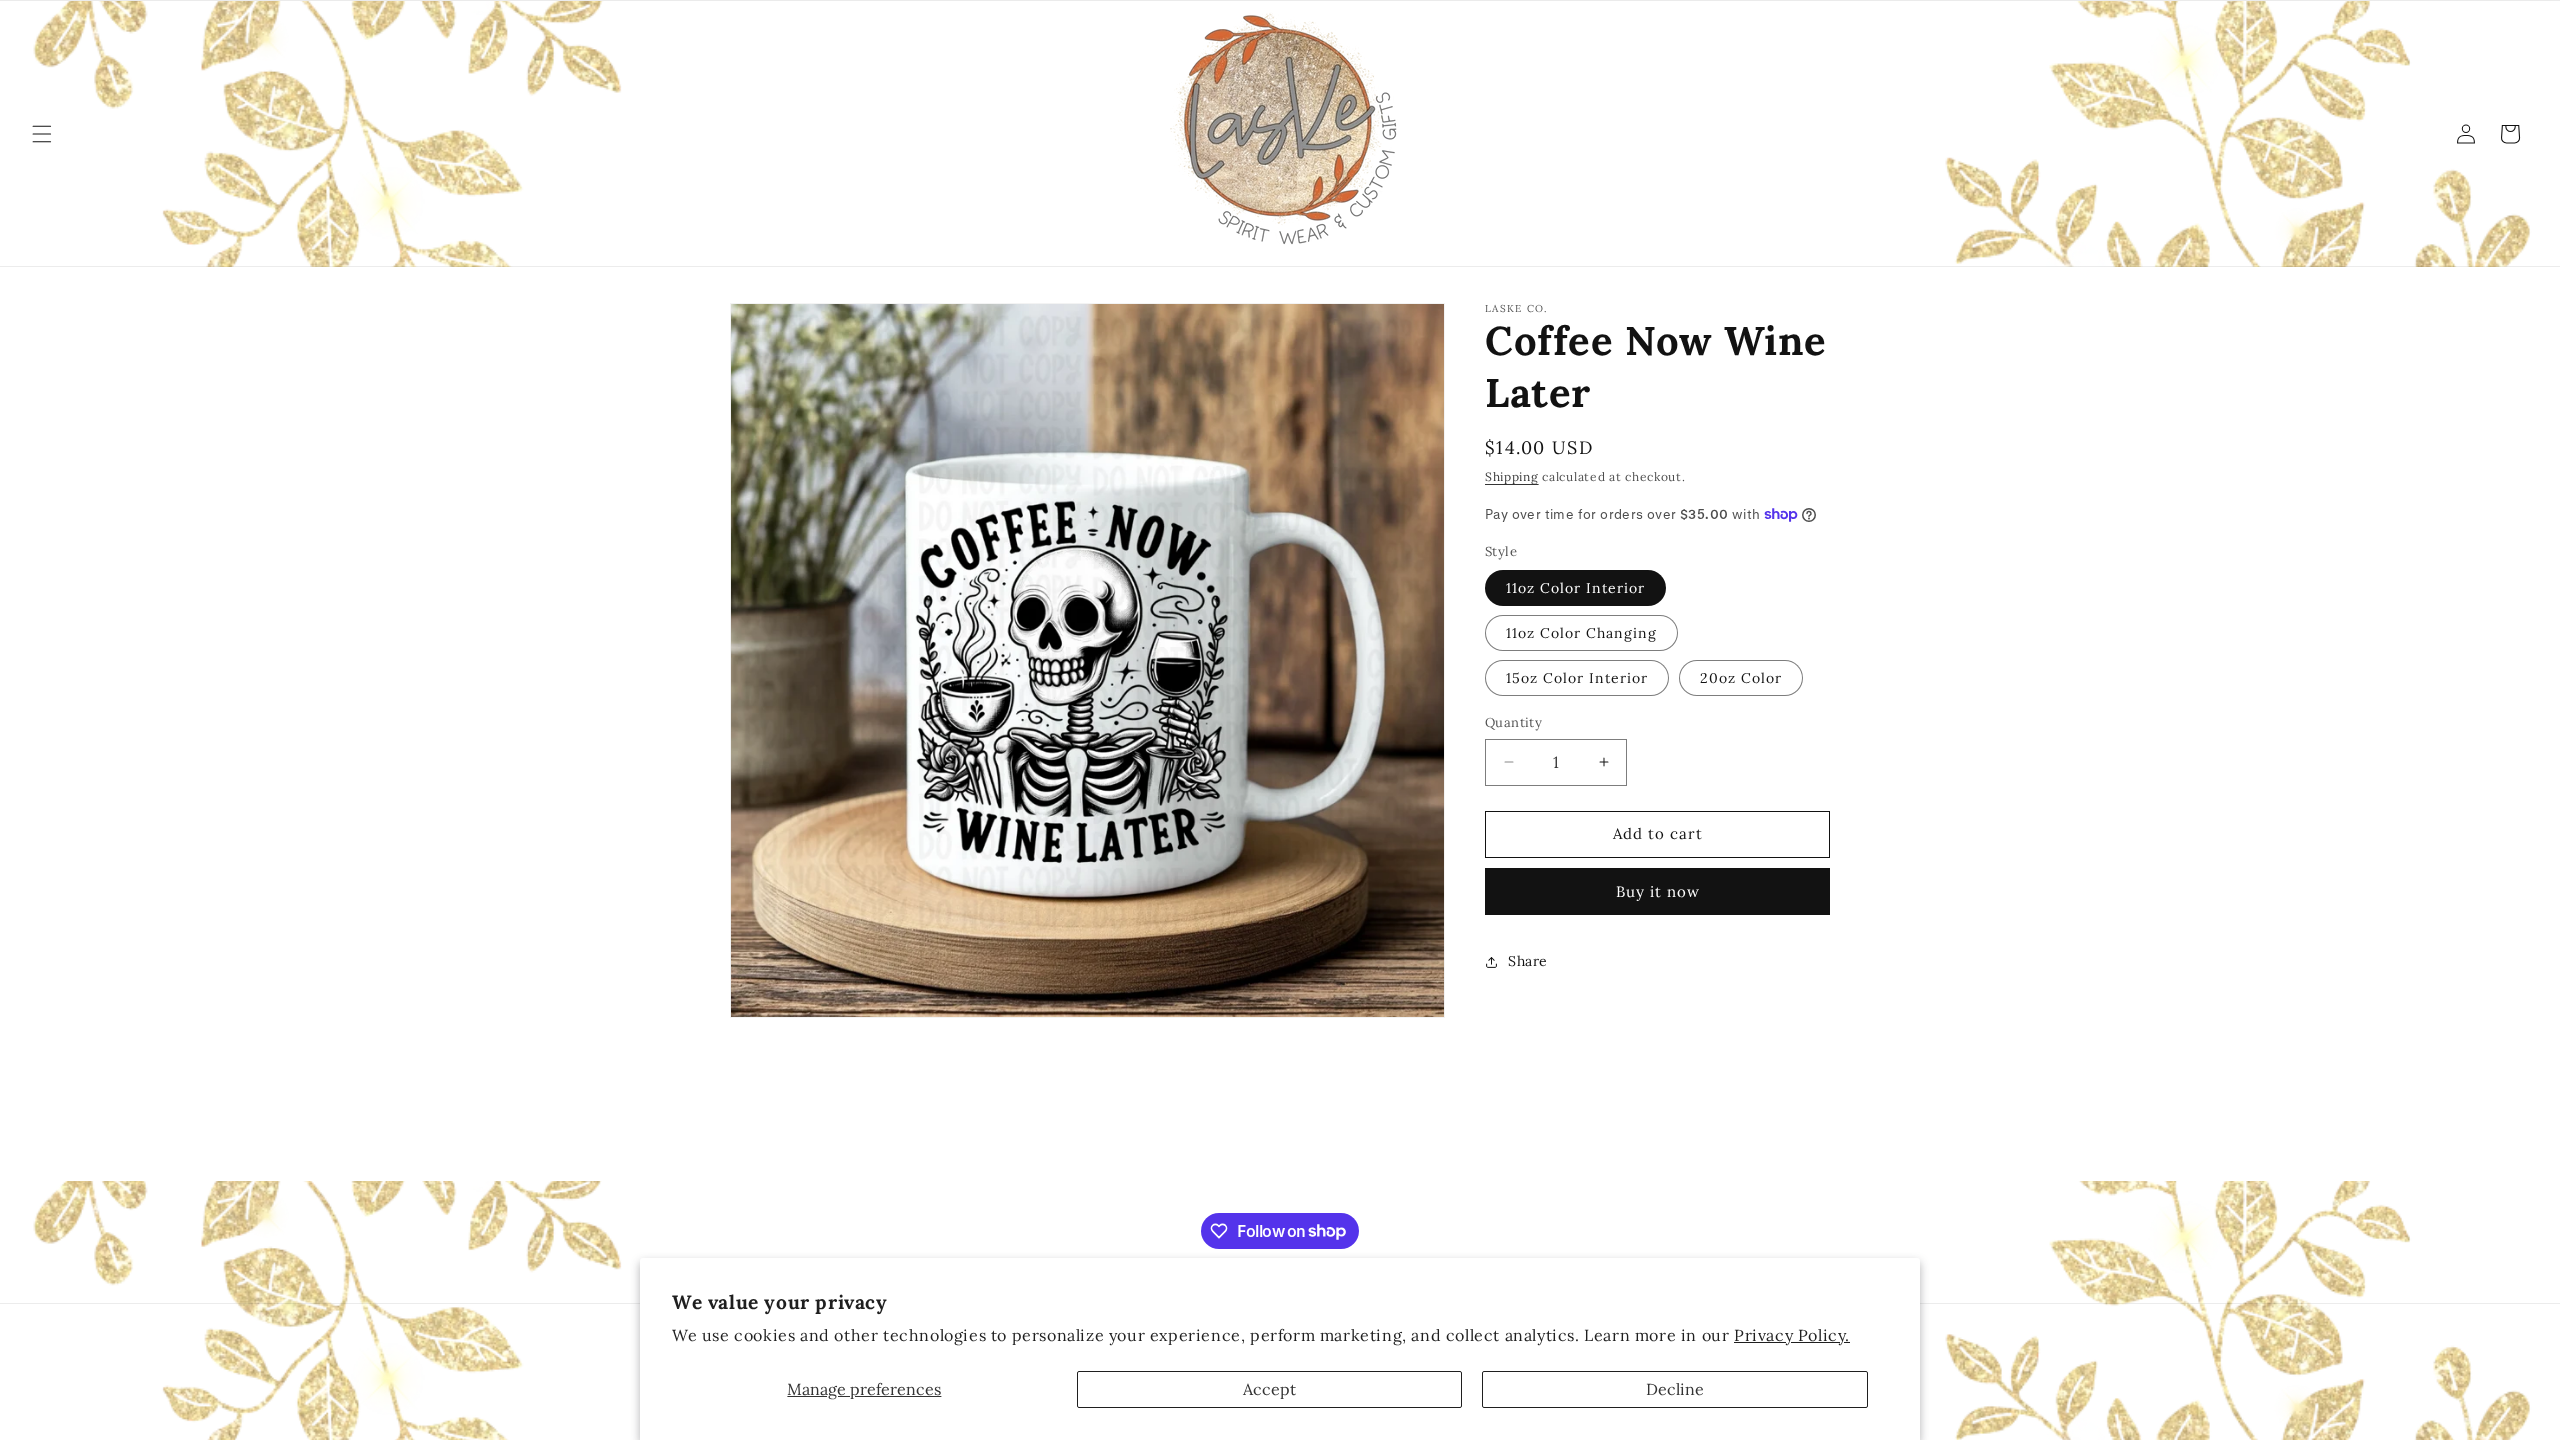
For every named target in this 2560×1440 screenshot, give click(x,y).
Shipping (1512, 476)
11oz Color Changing (1581, 633)
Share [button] (1528, 961)
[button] (42, 134)
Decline (1675, 1389)
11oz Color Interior (1575, 588)
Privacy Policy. (1792, 1335)
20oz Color (1741, 678)
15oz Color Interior (1577, 678)
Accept (1269, 1389)
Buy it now (1658, 891)
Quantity (1513, 722)
